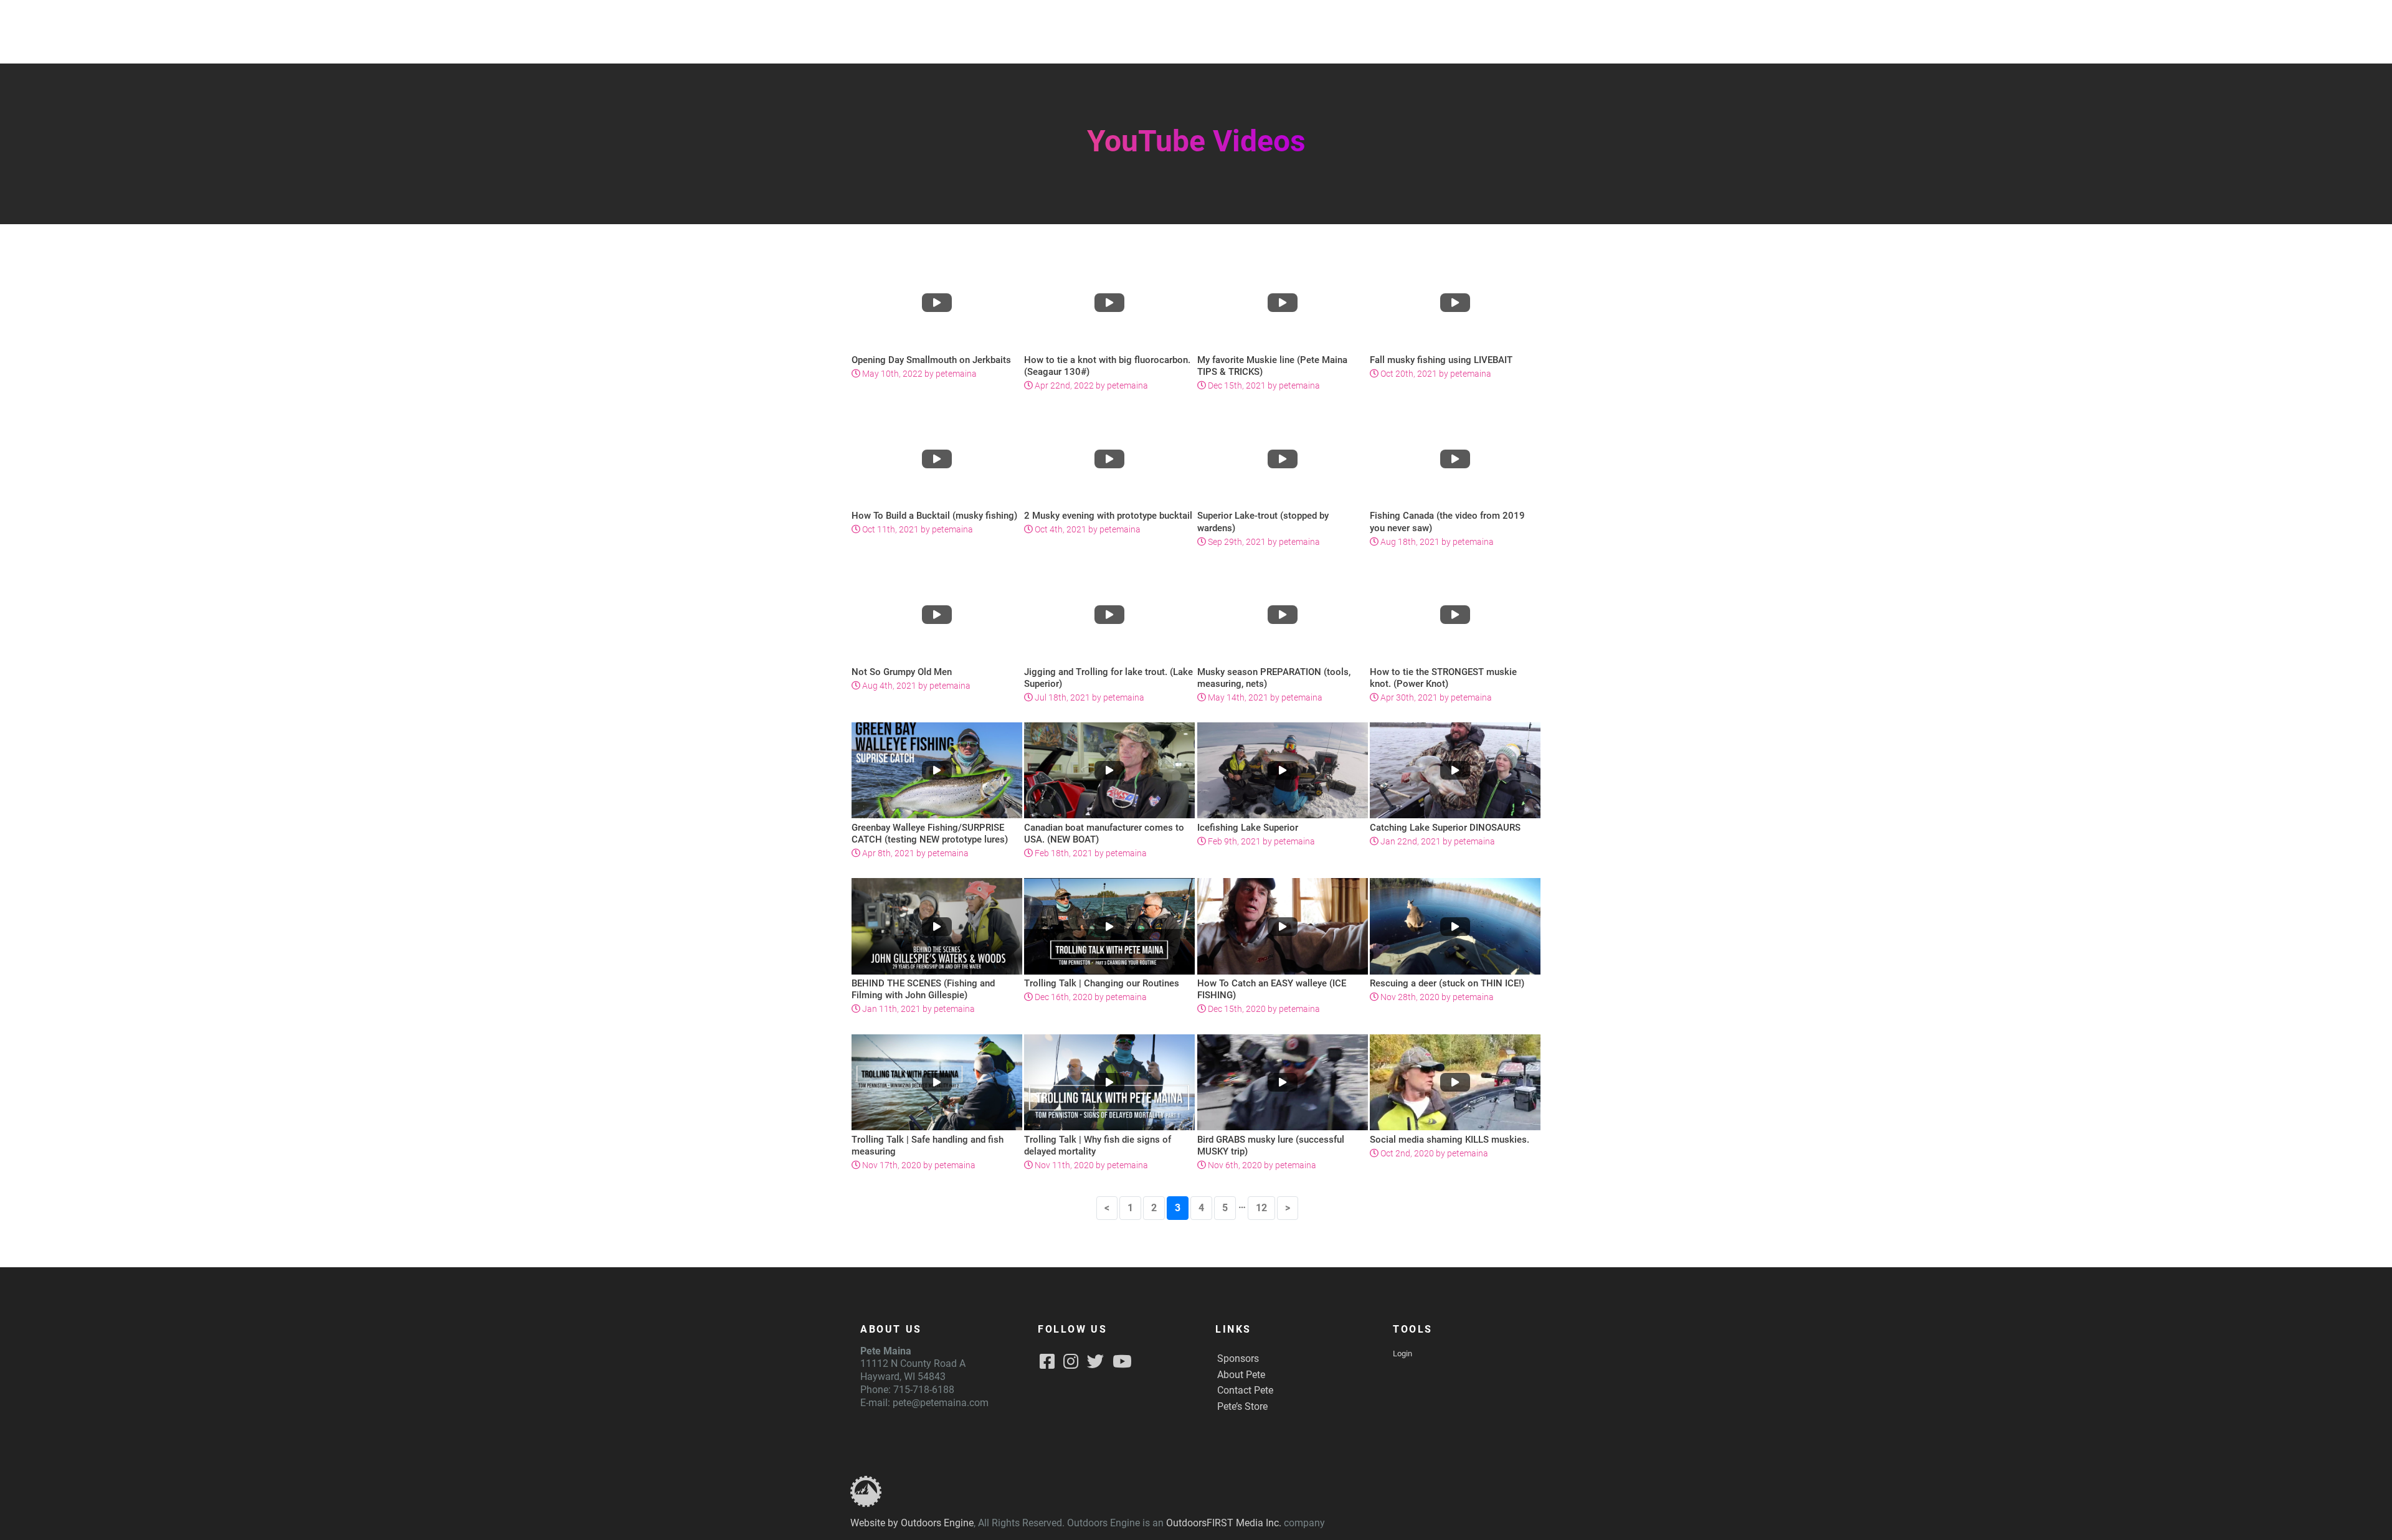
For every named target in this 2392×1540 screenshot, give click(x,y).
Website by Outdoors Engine (912, 1523)
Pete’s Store (1242, 1406)
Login (1402, 1353)
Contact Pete (1245, 1390)
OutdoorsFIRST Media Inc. (1224, 1523)
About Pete (1241, 1375)
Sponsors (1238, 1358)
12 (1261, 1208)
